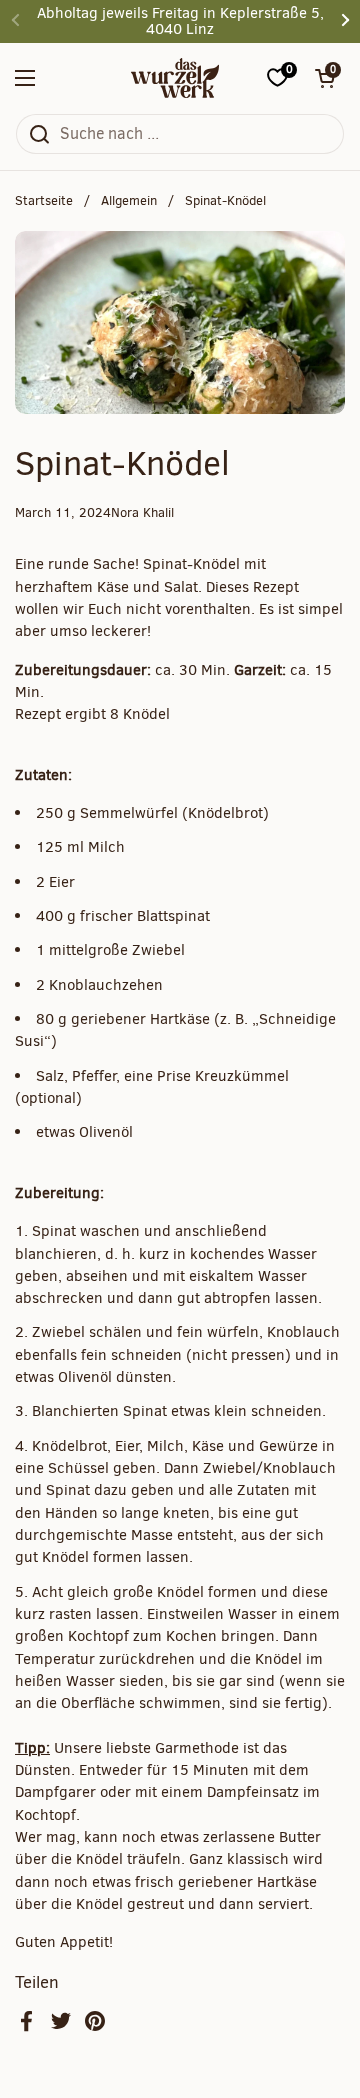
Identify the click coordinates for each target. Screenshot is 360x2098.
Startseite (44, 200)
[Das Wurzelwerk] (175, 78)
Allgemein (129, 200)
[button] (325, 78)
